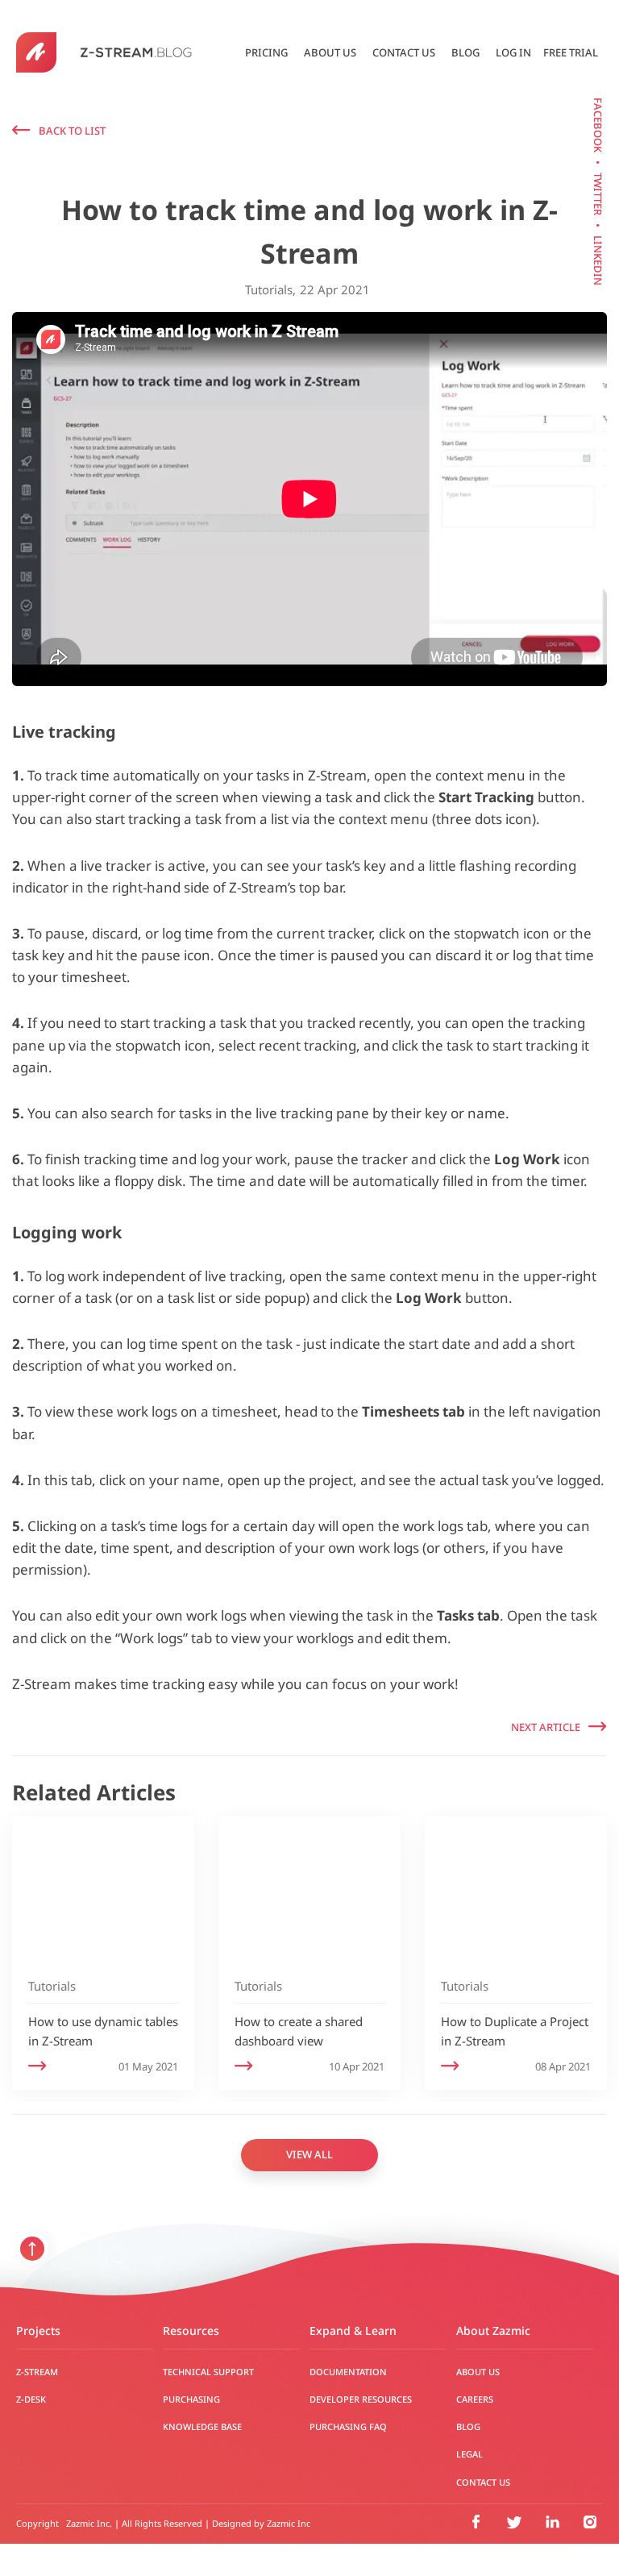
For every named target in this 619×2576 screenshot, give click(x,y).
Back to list (72, 131)
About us (330, 52)
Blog (465, 52)
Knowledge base (202, 2427)
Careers (475, 2399)
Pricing (266, 52)
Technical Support (208, 2372)
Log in (513, 52)
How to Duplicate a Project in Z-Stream (515, 2031)
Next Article (546, 1727)
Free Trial (571, 52)
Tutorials (52, 1986)
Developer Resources (361, 2399)
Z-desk (31, 2399)
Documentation (348, 2372)
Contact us (404, 52)
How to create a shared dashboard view (299, 2031)
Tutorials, (270, 290)
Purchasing (191, 2399)
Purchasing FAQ (348, 2427)
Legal (469, 2454)
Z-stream (37, 2372)
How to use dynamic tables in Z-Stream (103, 2031)
